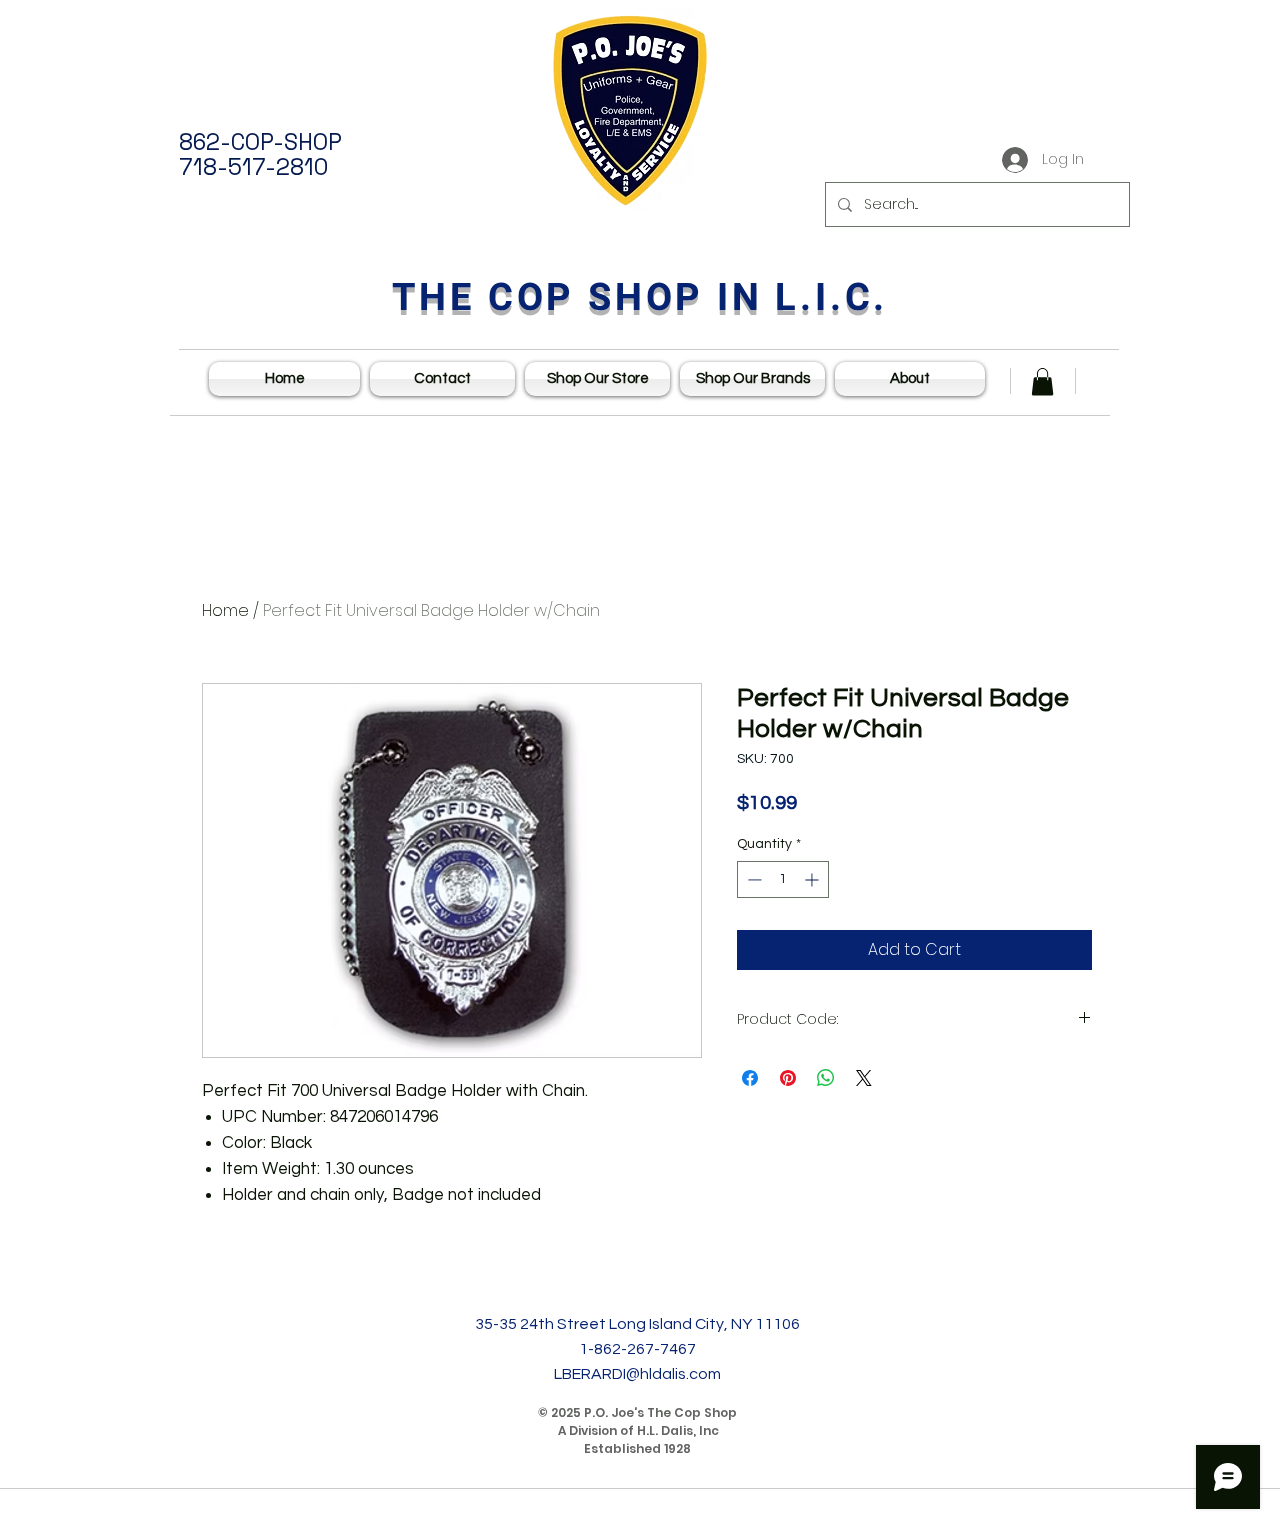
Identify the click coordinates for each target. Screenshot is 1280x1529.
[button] (1042, 381)
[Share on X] (864, 1078)
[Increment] (813, 879)
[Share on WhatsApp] (826, 1078)
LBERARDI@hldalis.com (637, 1374)
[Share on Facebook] (750, 1078)
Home (225, 610)
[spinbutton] (783, 879)
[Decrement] (752, 879)
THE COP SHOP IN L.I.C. (640, 298)
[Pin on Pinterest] (788, 1078)
